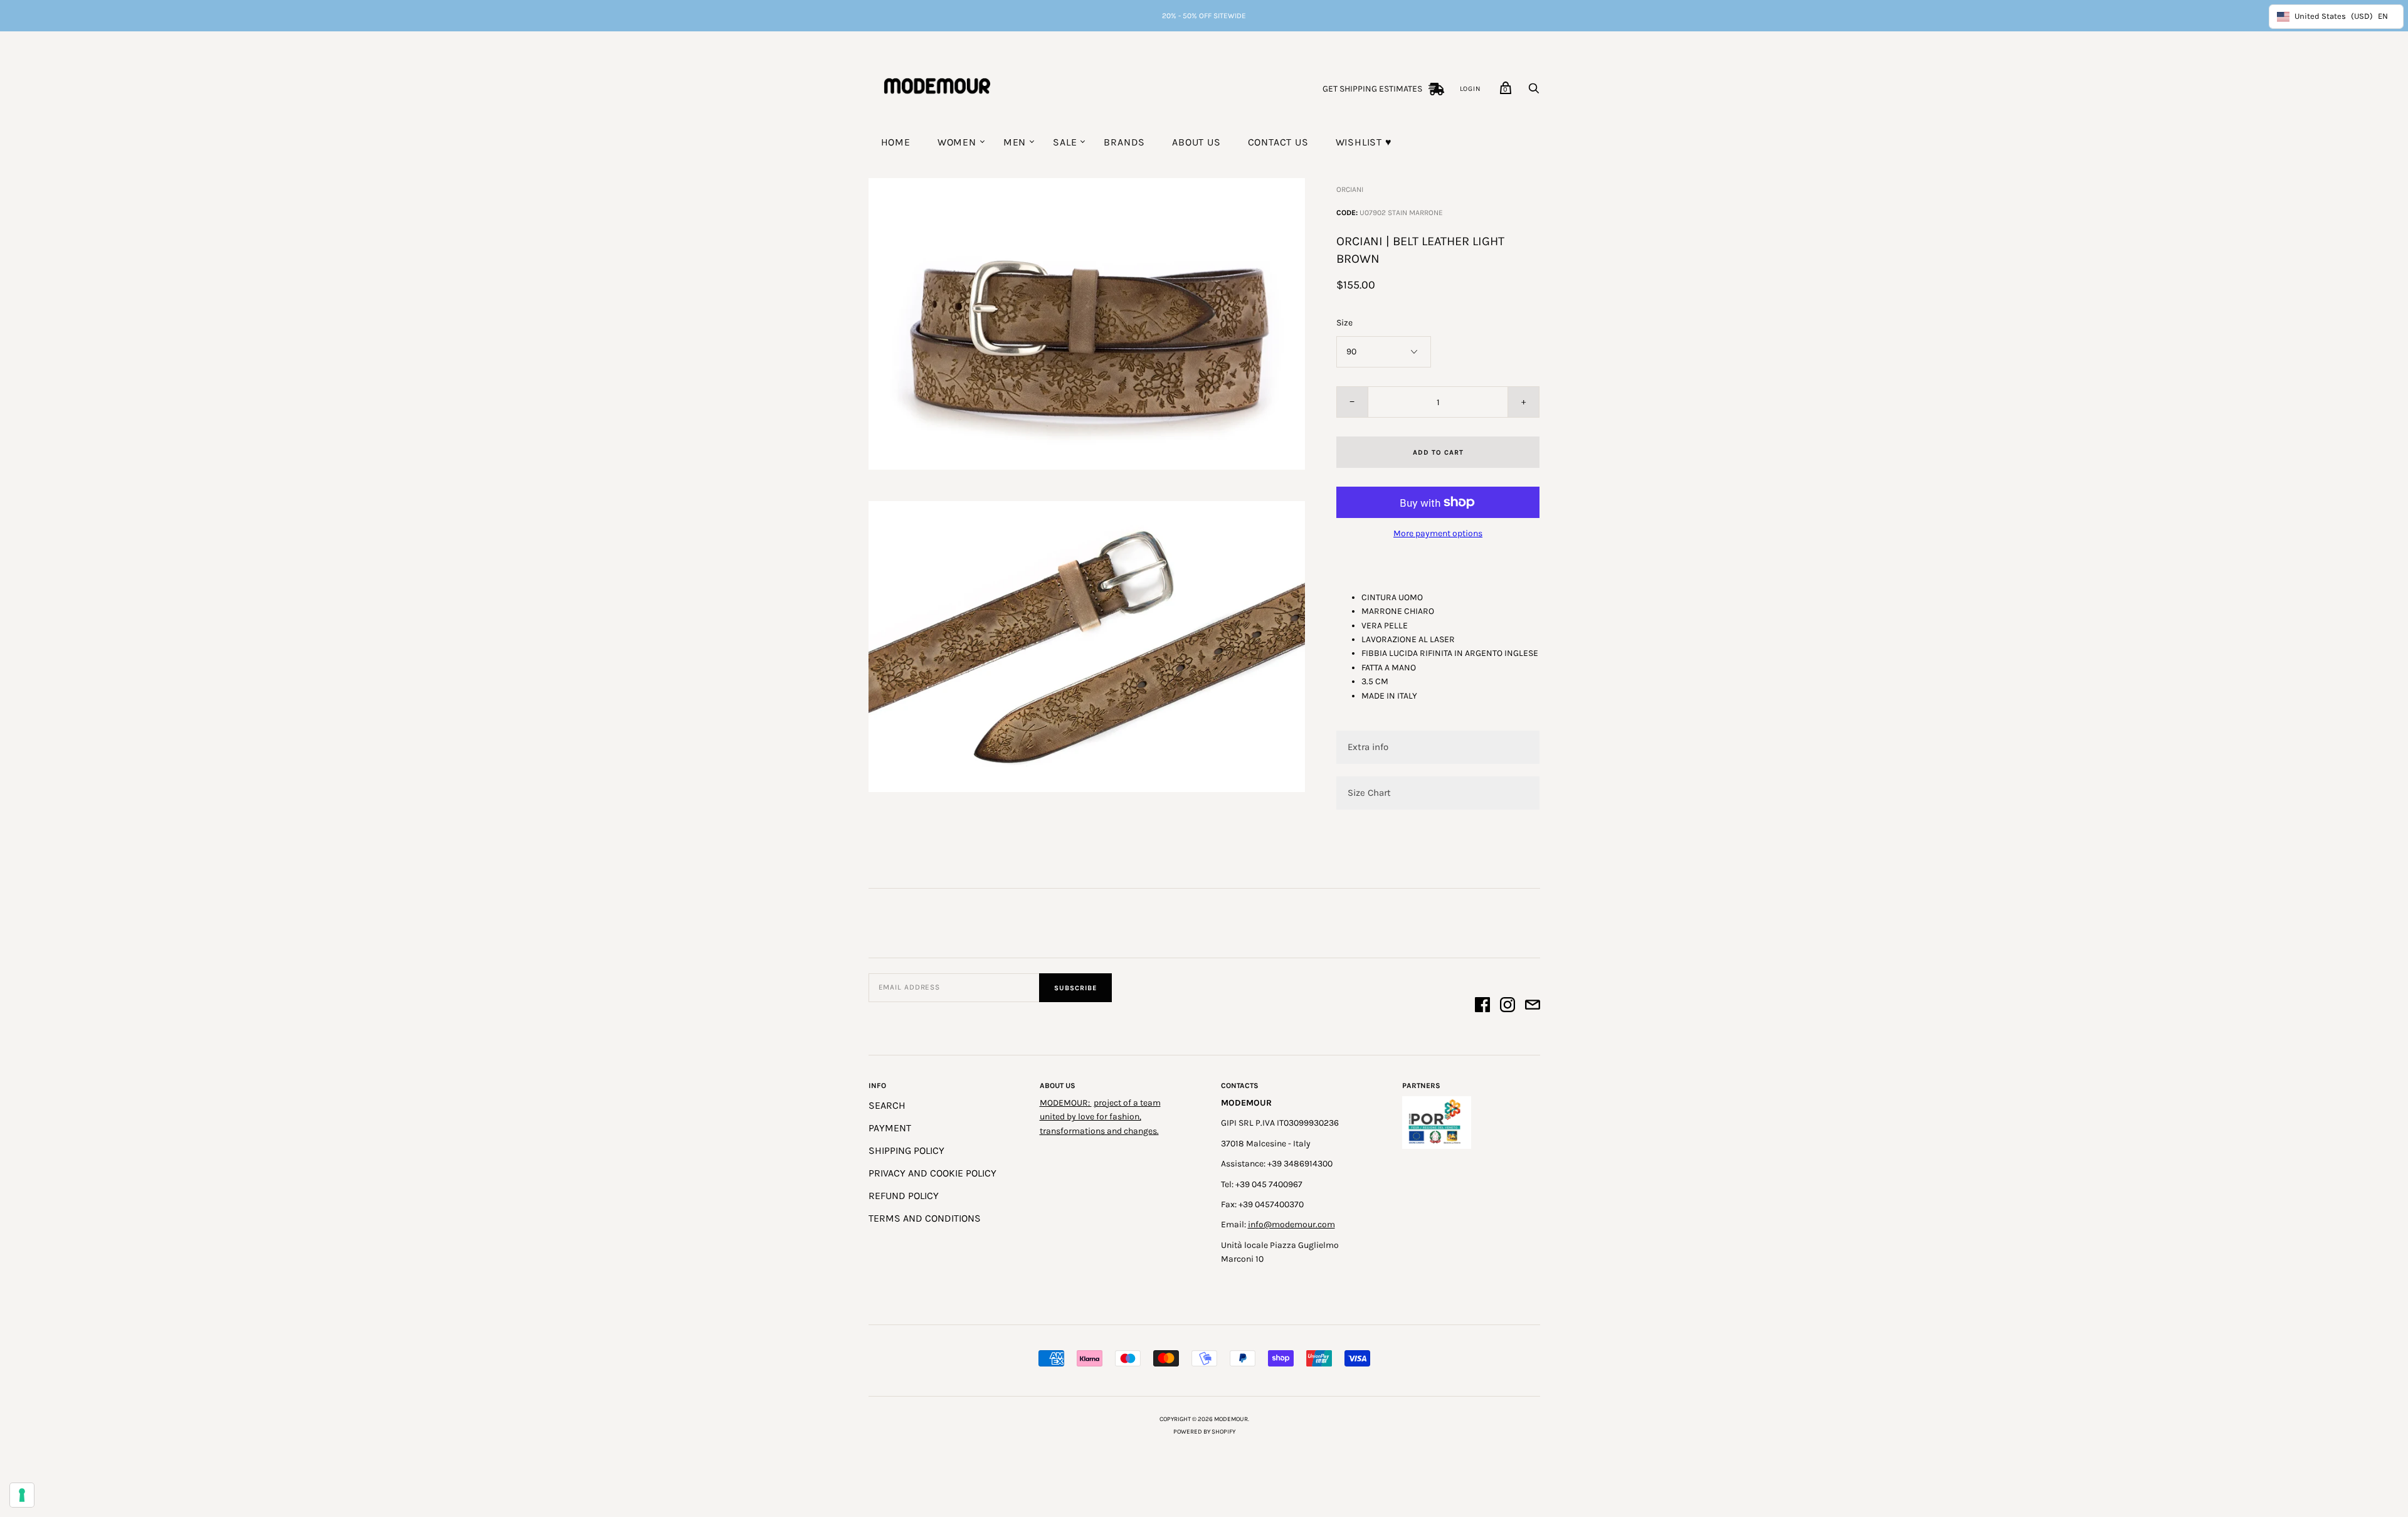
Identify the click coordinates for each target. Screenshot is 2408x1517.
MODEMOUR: (1066, 1103)
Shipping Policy (906, 1150)
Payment (890, 1128)
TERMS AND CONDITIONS (925, 1218)
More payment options (1438, 533)
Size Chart (1369, 793)
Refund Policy (904, 1196)
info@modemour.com (1291, 1224)
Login (1471, 89)
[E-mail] (1533, 1007)
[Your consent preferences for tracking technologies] (22, 1495)
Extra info (1368, 747)
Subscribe (1075, 988)
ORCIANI (1350, 189)
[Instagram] (1508, 1007)
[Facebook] (1482, 1007)
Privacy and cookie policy (932, 1173)
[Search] (1534, 92)
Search (887, 1105)
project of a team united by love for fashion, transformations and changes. (1100, 1117)
